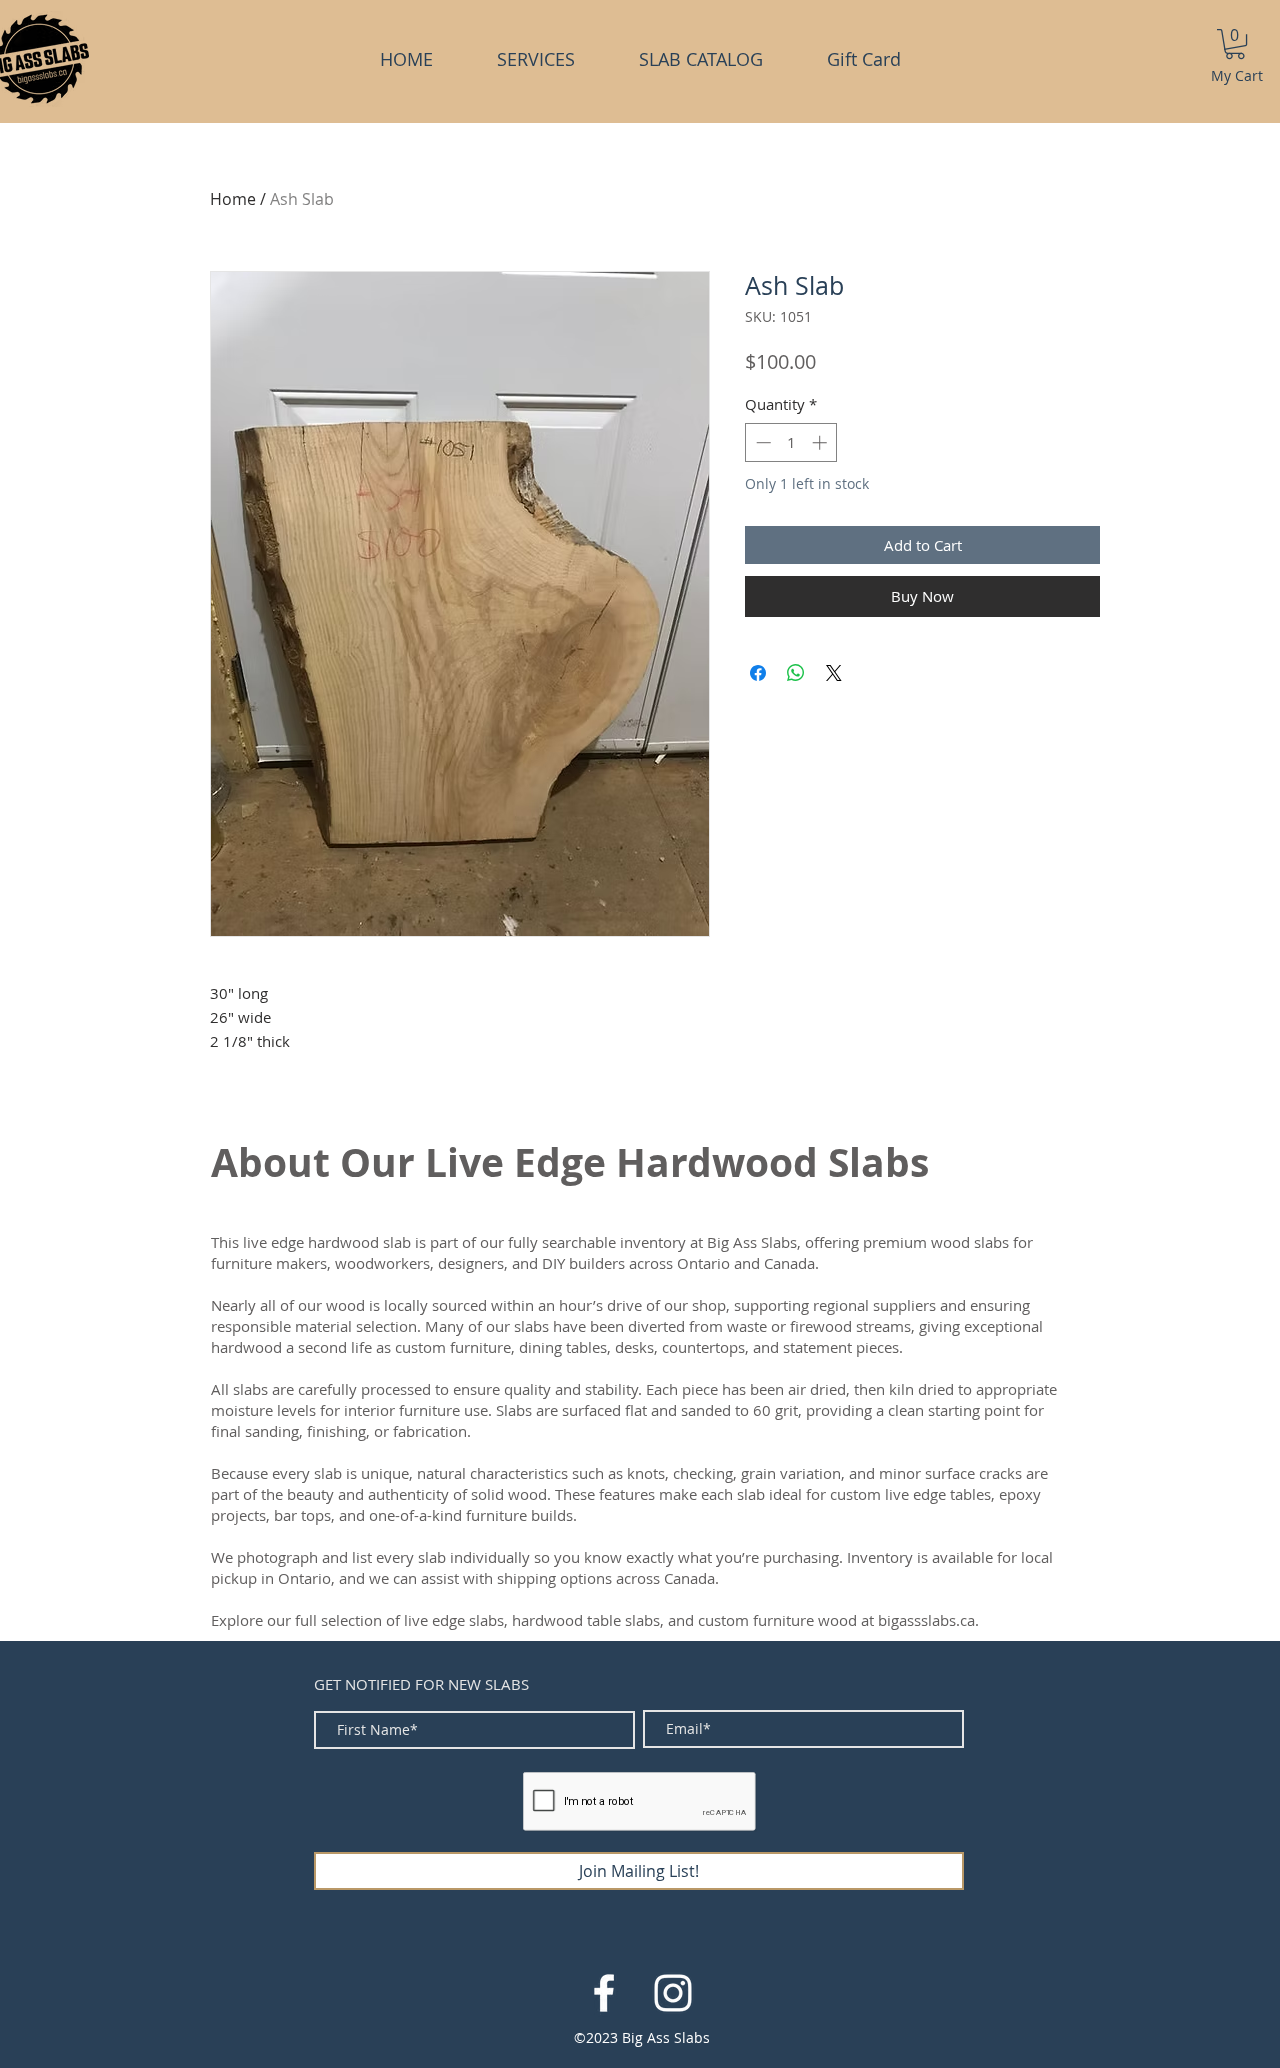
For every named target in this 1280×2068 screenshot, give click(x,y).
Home (233, 199)
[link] (1235, 44)
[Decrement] (761, 442)
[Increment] (821, 442)
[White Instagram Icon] (673, 1993)
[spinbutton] (791, 442)
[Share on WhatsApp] (796, 673)
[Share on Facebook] (758, 673)
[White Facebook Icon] (604, 1993)
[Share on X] (834, 673)
